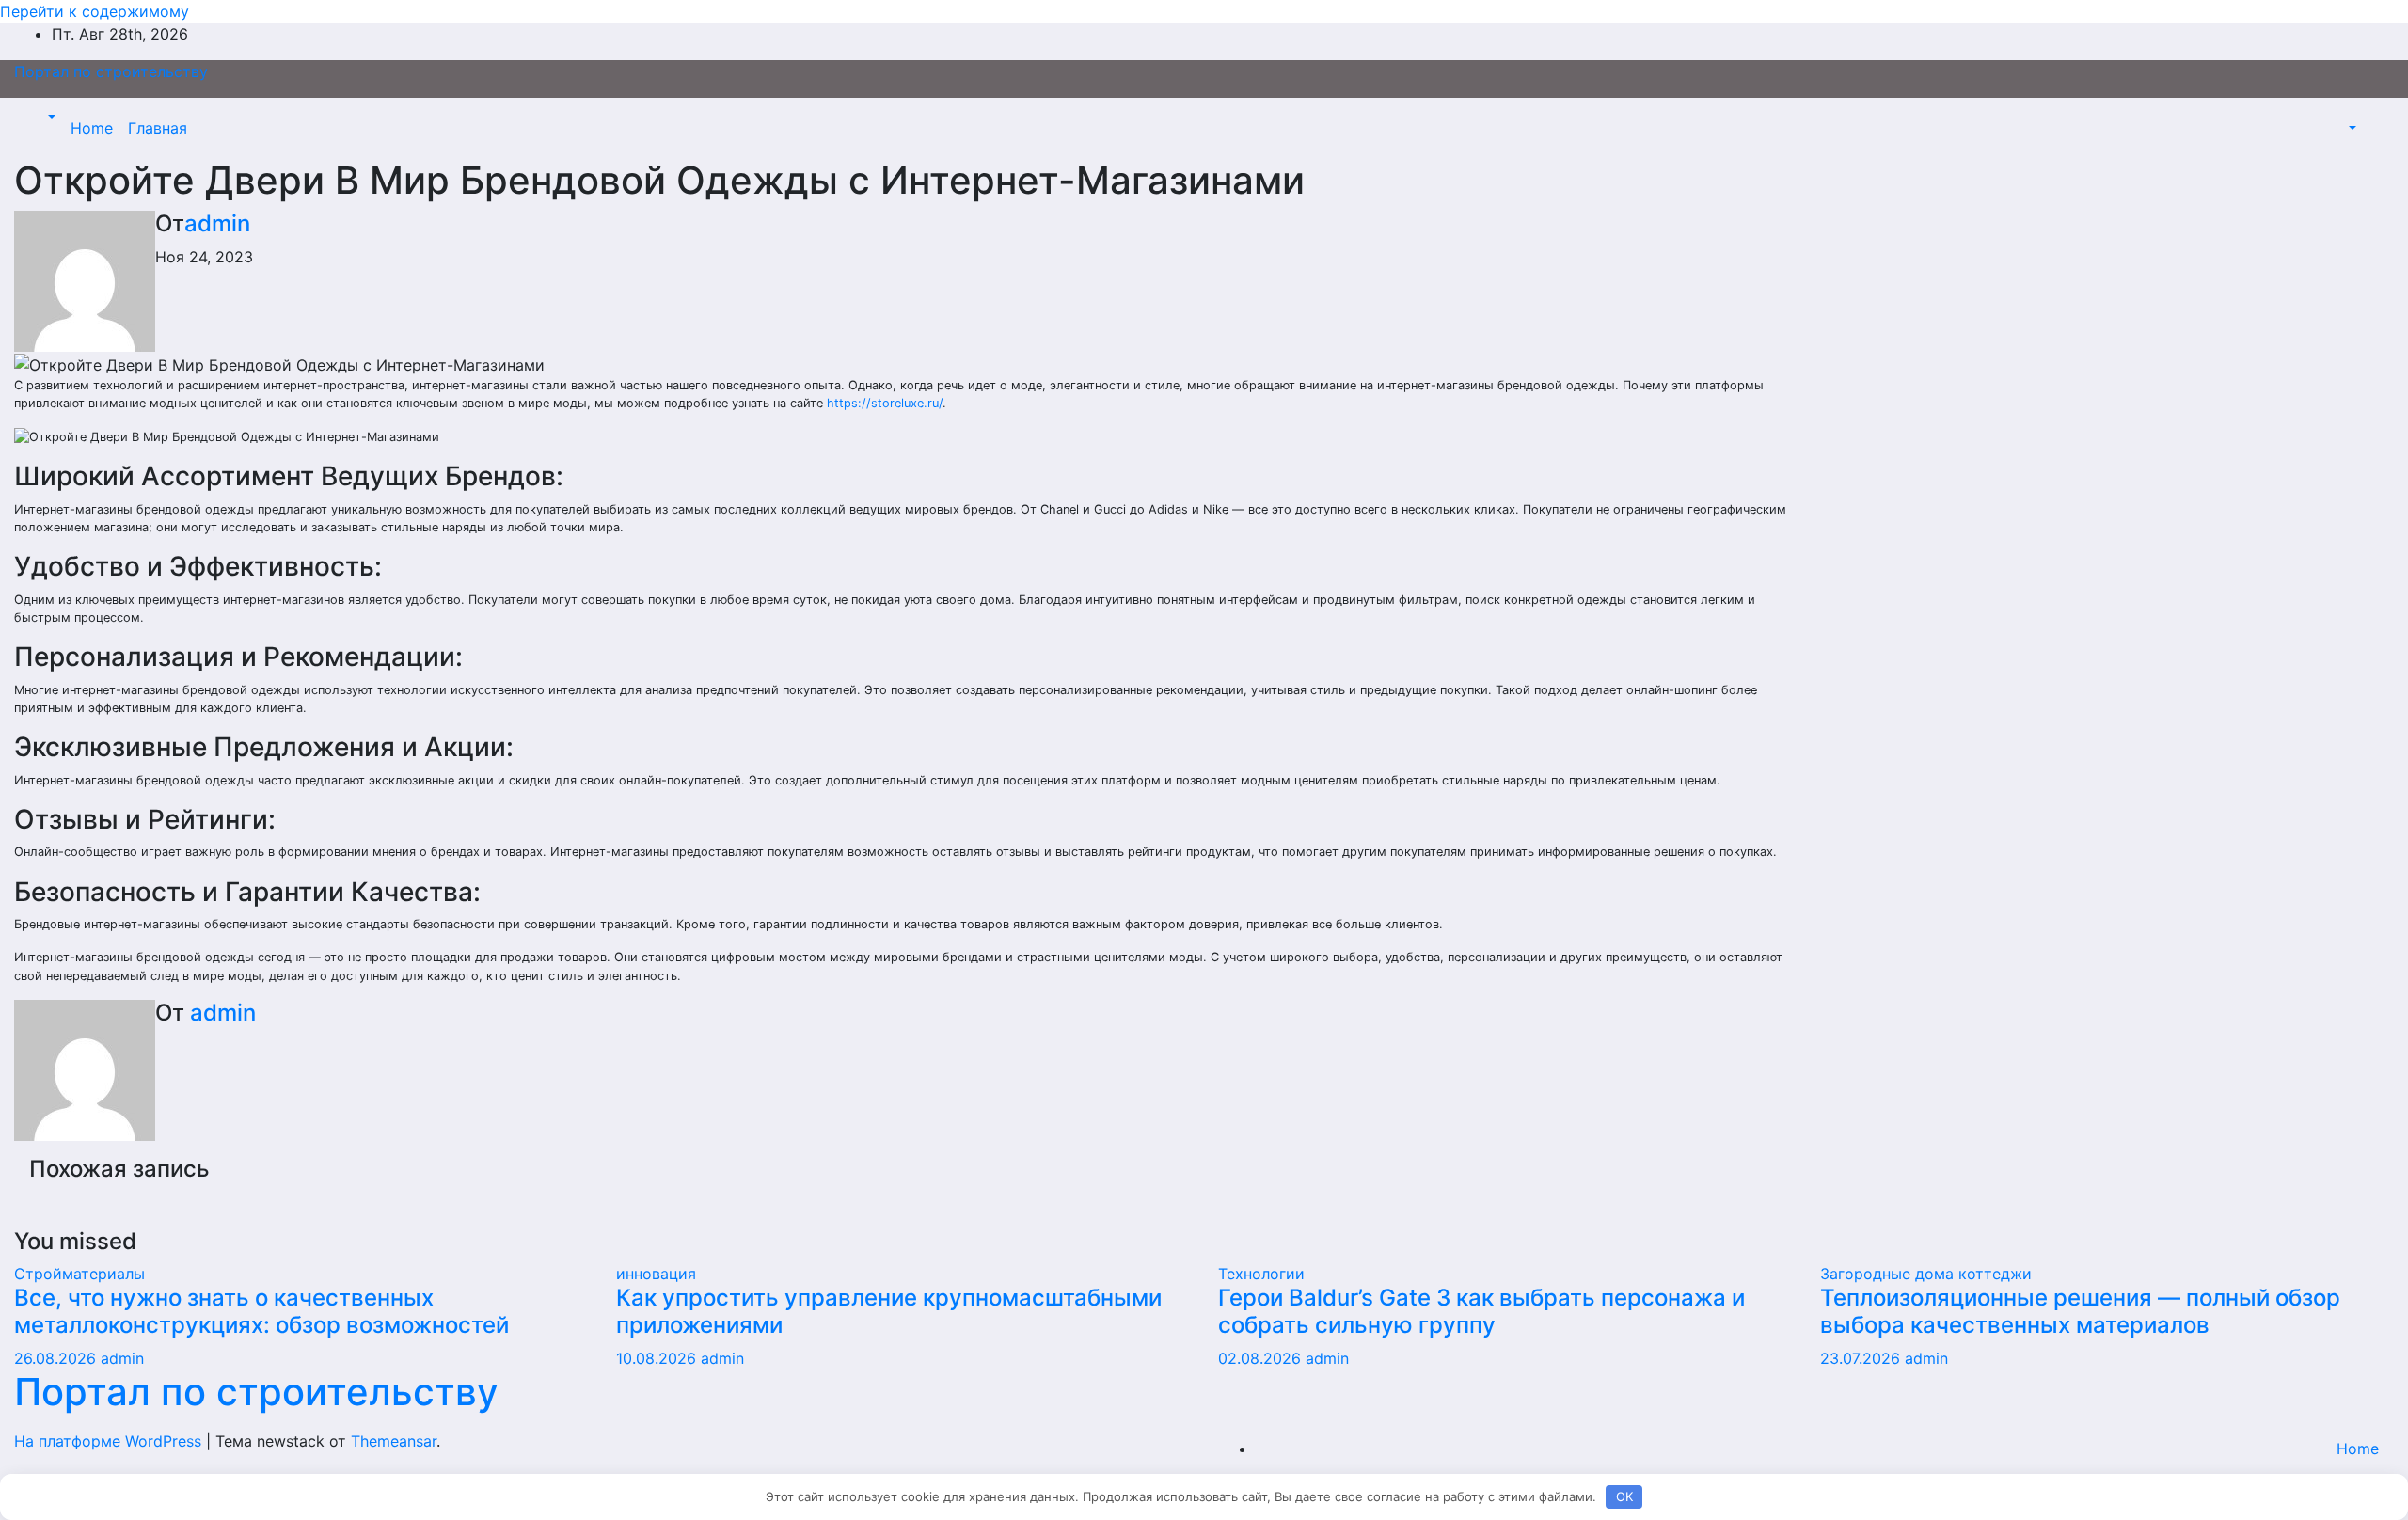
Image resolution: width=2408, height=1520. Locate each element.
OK (1624, 1496)
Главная (158, 128)
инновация (656, 1274)
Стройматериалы (79, 1274)
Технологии (1261, 1274)
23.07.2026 (1862, 1358)
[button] (50, 117)
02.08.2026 (1262, 1358)
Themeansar (394, 1441)
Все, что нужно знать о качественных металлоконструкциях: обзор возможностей (261, 1311)
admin (217, 223)
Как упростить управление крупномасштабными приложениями (889, 1311)
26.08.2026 (57, 1358)
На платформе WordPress (110, 1441)
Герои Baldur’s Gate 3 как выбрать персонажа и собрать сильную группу (1481, 1311)
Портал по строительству (111, 71)
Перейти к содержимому (95, 11)
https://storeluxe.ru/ (885, 403)
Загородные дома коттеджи (1926, 1274)
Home (92, 128)
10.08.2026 (658, 1358)
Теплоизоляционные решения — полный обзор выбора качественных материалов (2080, 1311)
